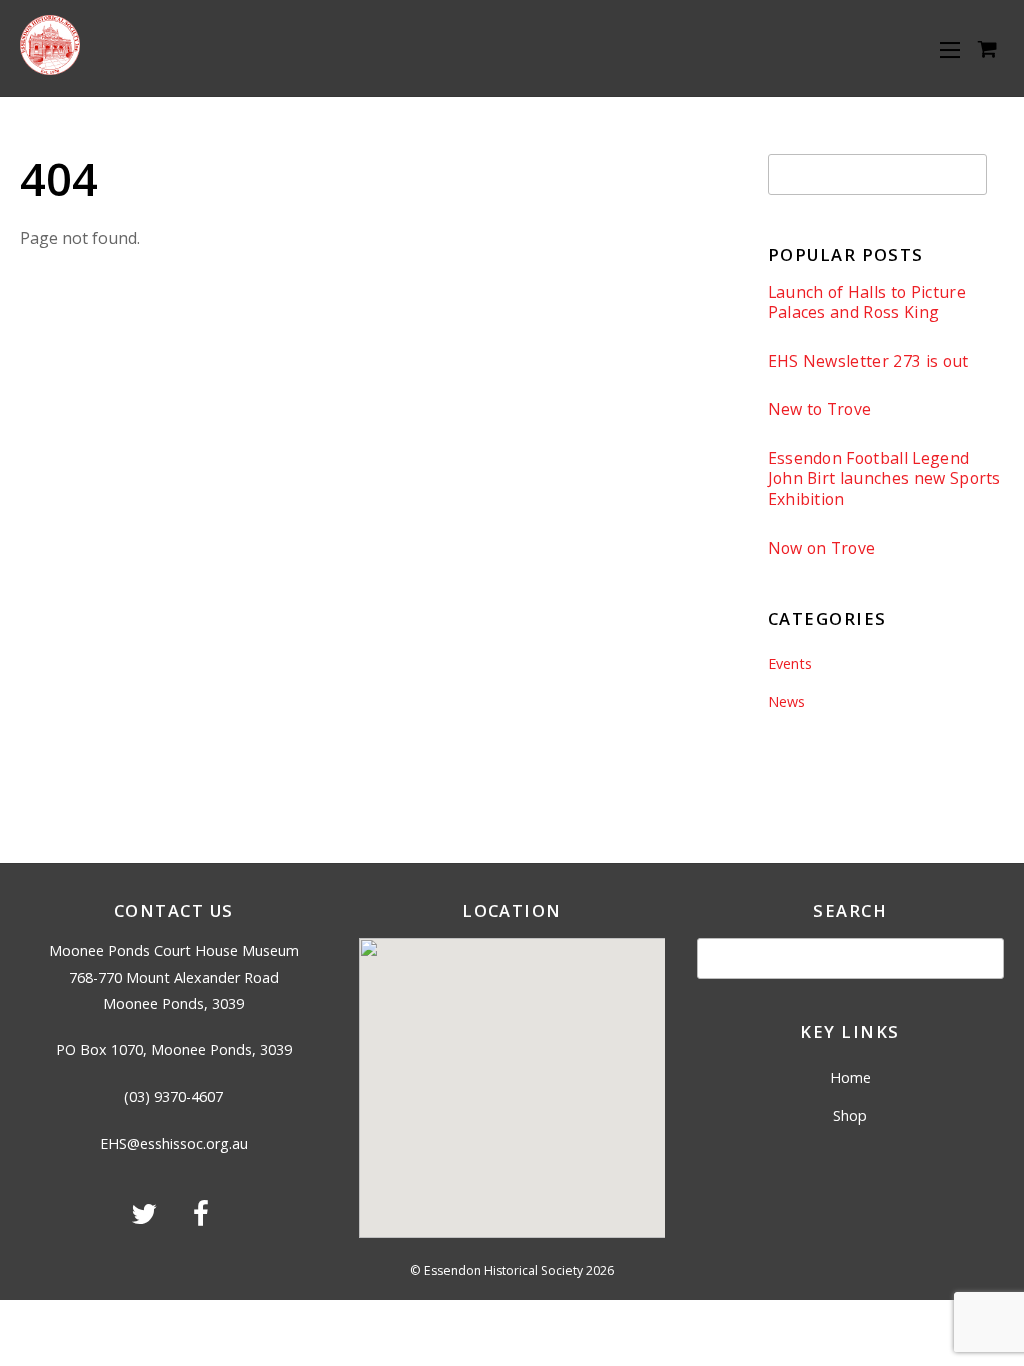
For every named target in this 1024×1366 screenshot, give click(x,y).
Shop (850, 1115)
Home (850, 1077)
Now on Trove (822, 548)
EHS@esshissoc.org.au (174, 1143)
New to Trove (820, 409)
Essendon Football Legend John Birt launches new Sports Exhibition (884, 479)
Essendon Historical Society (503, 1270)
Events (790, 663)
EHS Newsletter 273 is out (868, 361)
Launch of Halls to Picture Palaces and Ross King (867, 302)
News (786, 701)
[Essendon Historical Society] (50, 68)
